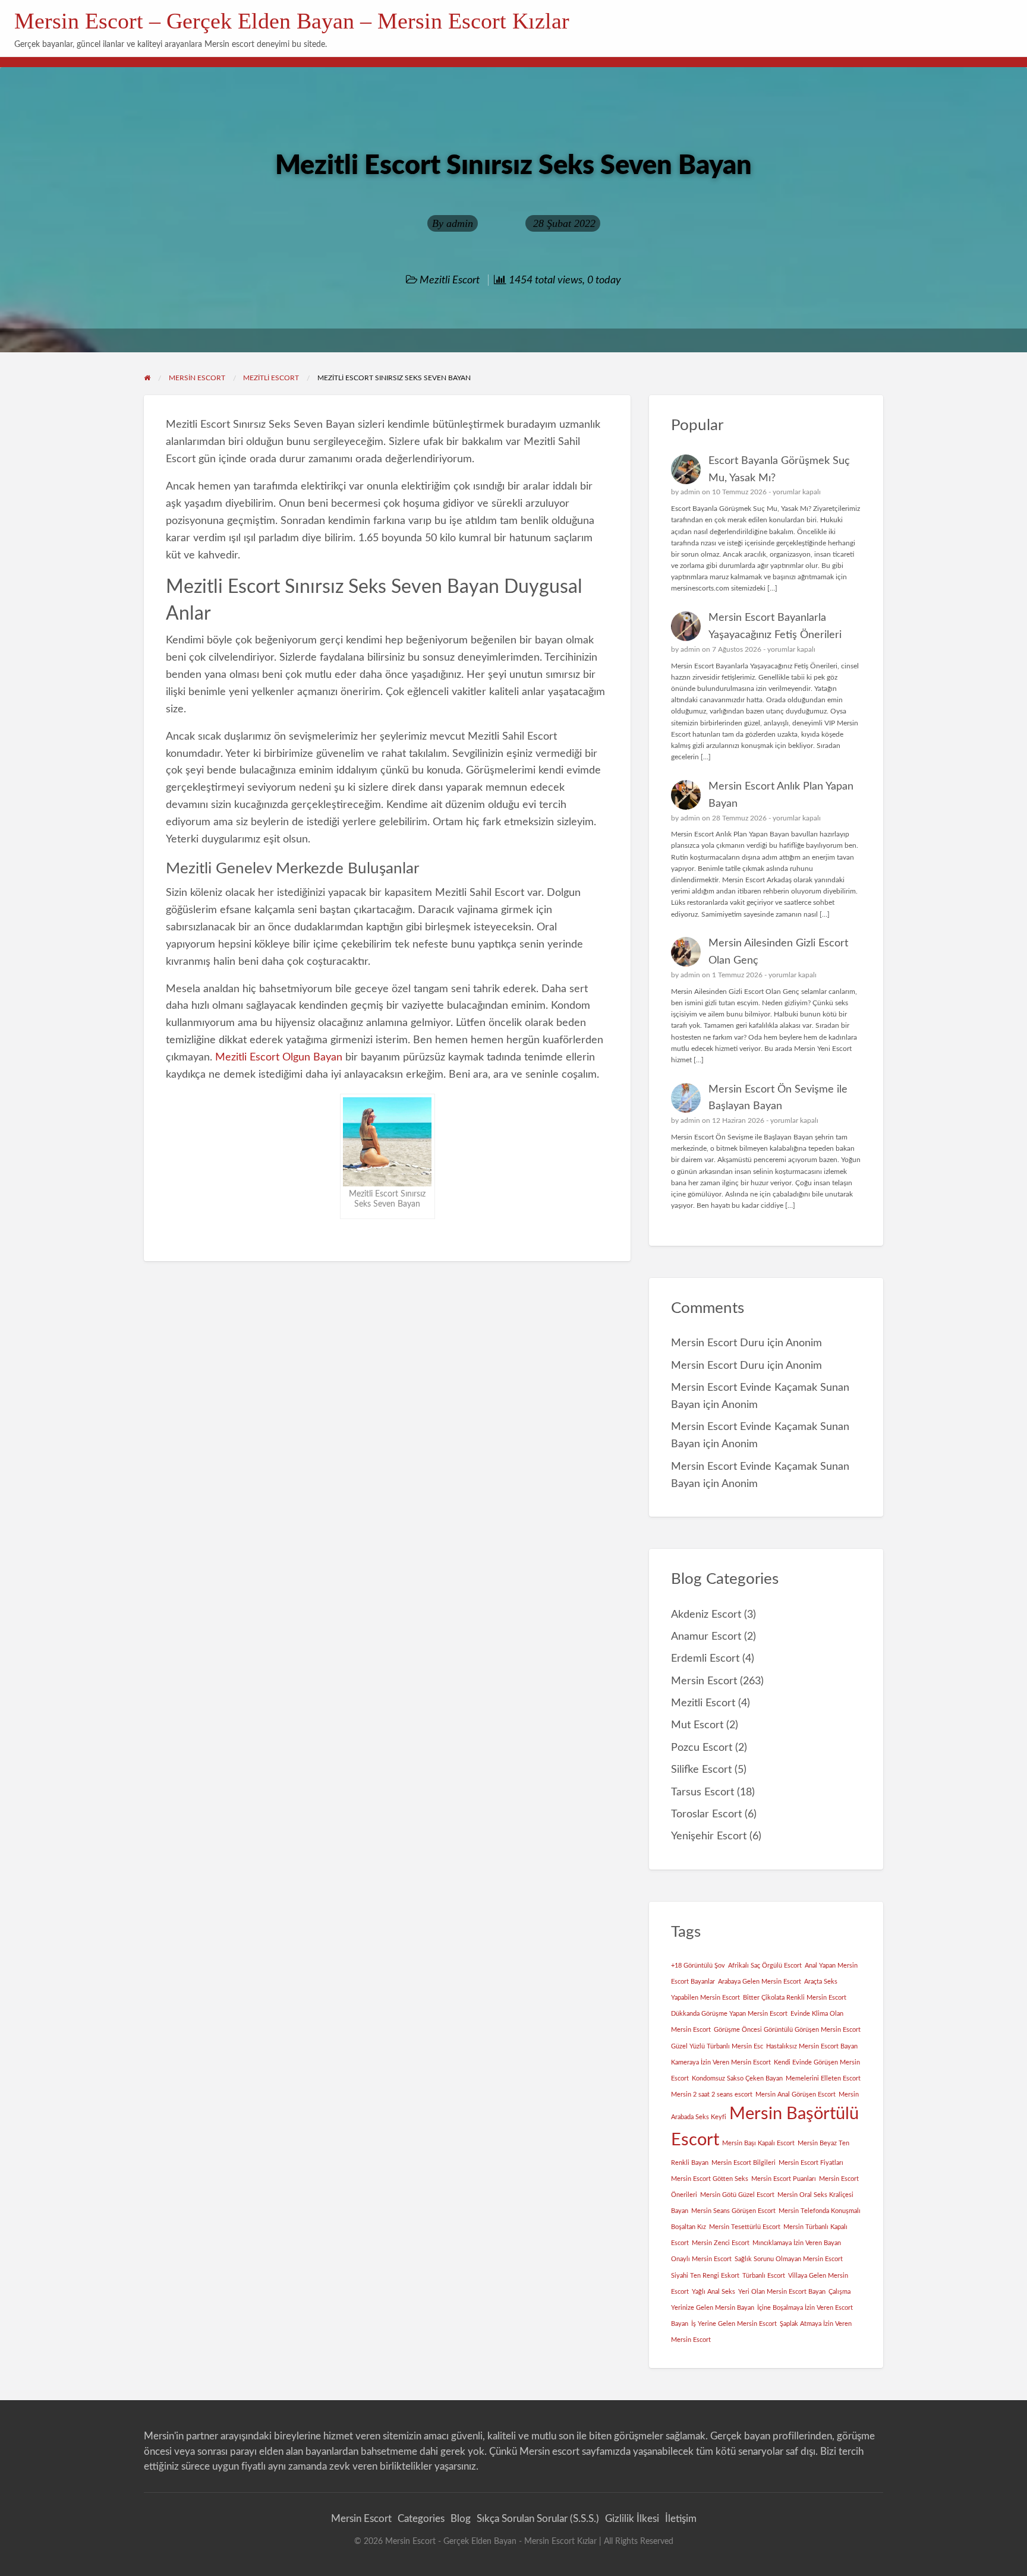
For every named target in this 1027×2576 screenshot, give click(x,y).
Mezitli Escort (450, 280)
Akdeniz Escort (706, 1614)
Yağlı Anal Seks (713, 2292)
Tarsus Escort (702, 1792)
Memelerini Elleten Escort (823, 2078)
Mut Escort (697, 1725)
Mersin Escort (704, 1681)
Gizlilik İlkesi (632, 2519)
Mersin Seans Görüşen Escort (733, 2211)
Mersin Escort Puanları (784, 2179)
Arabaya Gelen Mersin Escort (760, 1982)
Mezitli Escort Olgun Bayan (279, 1057)
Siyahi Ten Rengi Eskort (705, 2276)
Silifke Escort (701, 1770)
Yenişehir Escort (709, 1836)
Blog (461, 2519)
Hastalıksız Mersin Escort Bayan (812, 2046)
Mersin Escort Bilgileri (744, 2163)
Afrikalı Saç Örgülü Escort (765, 1966)
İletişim (681, 2519)
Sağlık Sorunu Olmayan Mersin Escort (789, 2259)
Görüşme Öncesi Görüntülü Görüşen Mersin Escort (787, 2030)
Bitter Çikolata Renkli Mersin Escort (795, 1998)
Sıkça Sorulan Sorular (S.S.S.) (538, 2519)
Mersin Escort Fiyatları (811, 2163)
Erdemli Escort (705, 1658)
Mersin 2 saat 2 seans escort (712, 2094)
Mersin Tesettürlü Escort (745, 2227)
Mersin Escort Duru (718, 1343)
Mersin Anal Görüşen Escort (796, 2094)
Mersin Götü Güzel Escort (737, 2195)
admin (460, 223)
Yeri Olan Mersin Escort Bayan (782, 2292)
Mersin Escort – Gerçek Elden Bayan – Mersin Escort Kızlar (292, 21)
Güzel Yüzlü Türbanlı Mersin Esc (717, 2046)
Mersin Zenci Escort (721, 2243)
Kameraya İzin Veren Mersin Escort (721, 2062)
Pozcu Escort (702, 1748)
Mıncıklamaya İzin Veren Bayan (797, 2243)
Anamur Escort (706, 1636)
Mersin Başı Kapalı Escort (758, 2143)
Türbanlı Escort (764, 2276)
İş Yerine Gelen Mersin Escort (734, 2324)
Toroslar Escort (706, 1814)
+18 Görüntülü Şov (698, 1966)
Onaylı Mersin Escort (701, 2259)
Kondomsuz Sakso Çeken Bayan (737, 2078)
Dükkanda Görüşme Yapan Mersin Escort (729, 2014)
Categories (421, 2519)
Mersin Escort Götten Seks (710, 2179)
